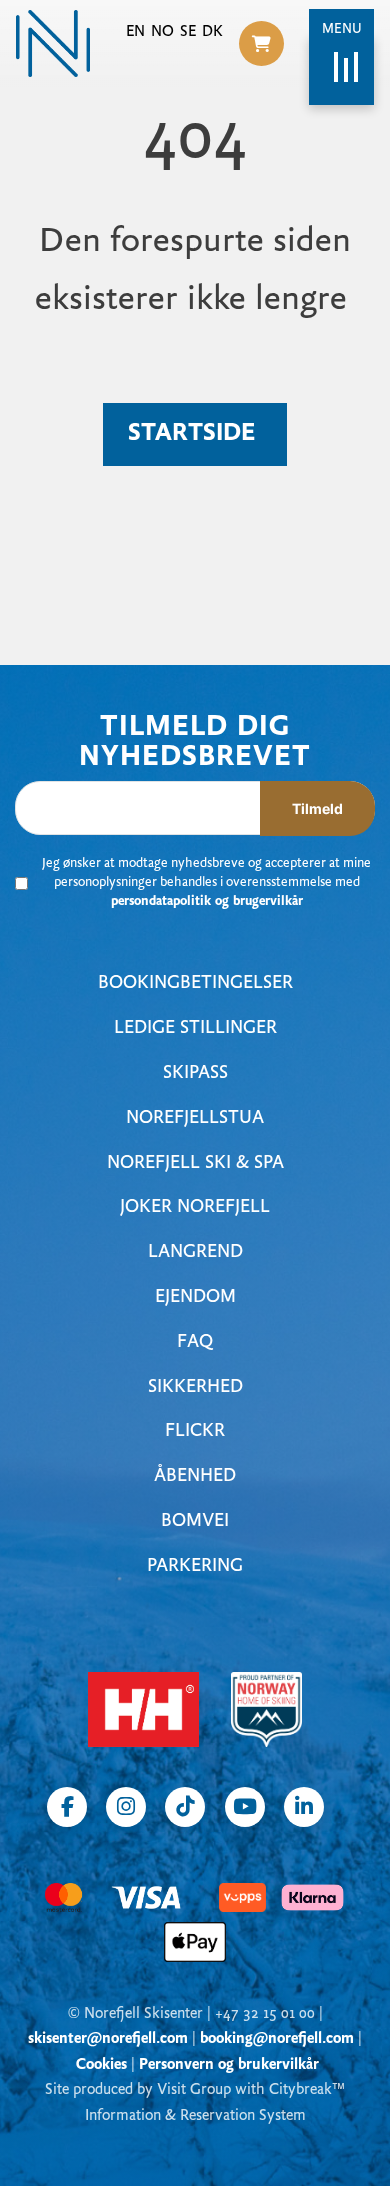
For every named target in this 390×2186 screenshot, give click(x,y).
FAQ (195, 1342)
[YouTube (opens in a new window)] (245, 1807)
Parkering (195, 1566)
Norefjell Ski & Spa (195, 1163)
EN (135, 32)
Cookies (101, 2065)
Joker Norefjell (195, 1207)
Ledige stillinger (195, 1028)
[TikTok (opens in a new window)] (185, 1807)
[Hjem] (53, 43)
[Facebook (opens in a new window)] (67, 1807)
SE (188, 32)
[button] (261, 43)
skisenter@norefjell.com (108, 2039)
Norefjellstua (195, 1118)
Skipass (195, 1073)
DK (212, 32)
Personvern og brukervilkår (229, 2065)
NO (162, 32)
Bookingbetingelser (195, 983)
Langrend (195, 1252)
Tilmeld (317, 808)
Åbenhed (195, 1476)
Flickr (195, 1431)
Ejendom (195, 1297)
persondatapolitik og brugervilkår (207, 902)
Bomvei (195, 1521)
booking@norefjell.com (277, 2039)
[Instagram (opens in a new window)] (126, 1807)
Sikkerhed (195, 1387)
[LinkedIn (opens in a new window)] (304, 1807)
